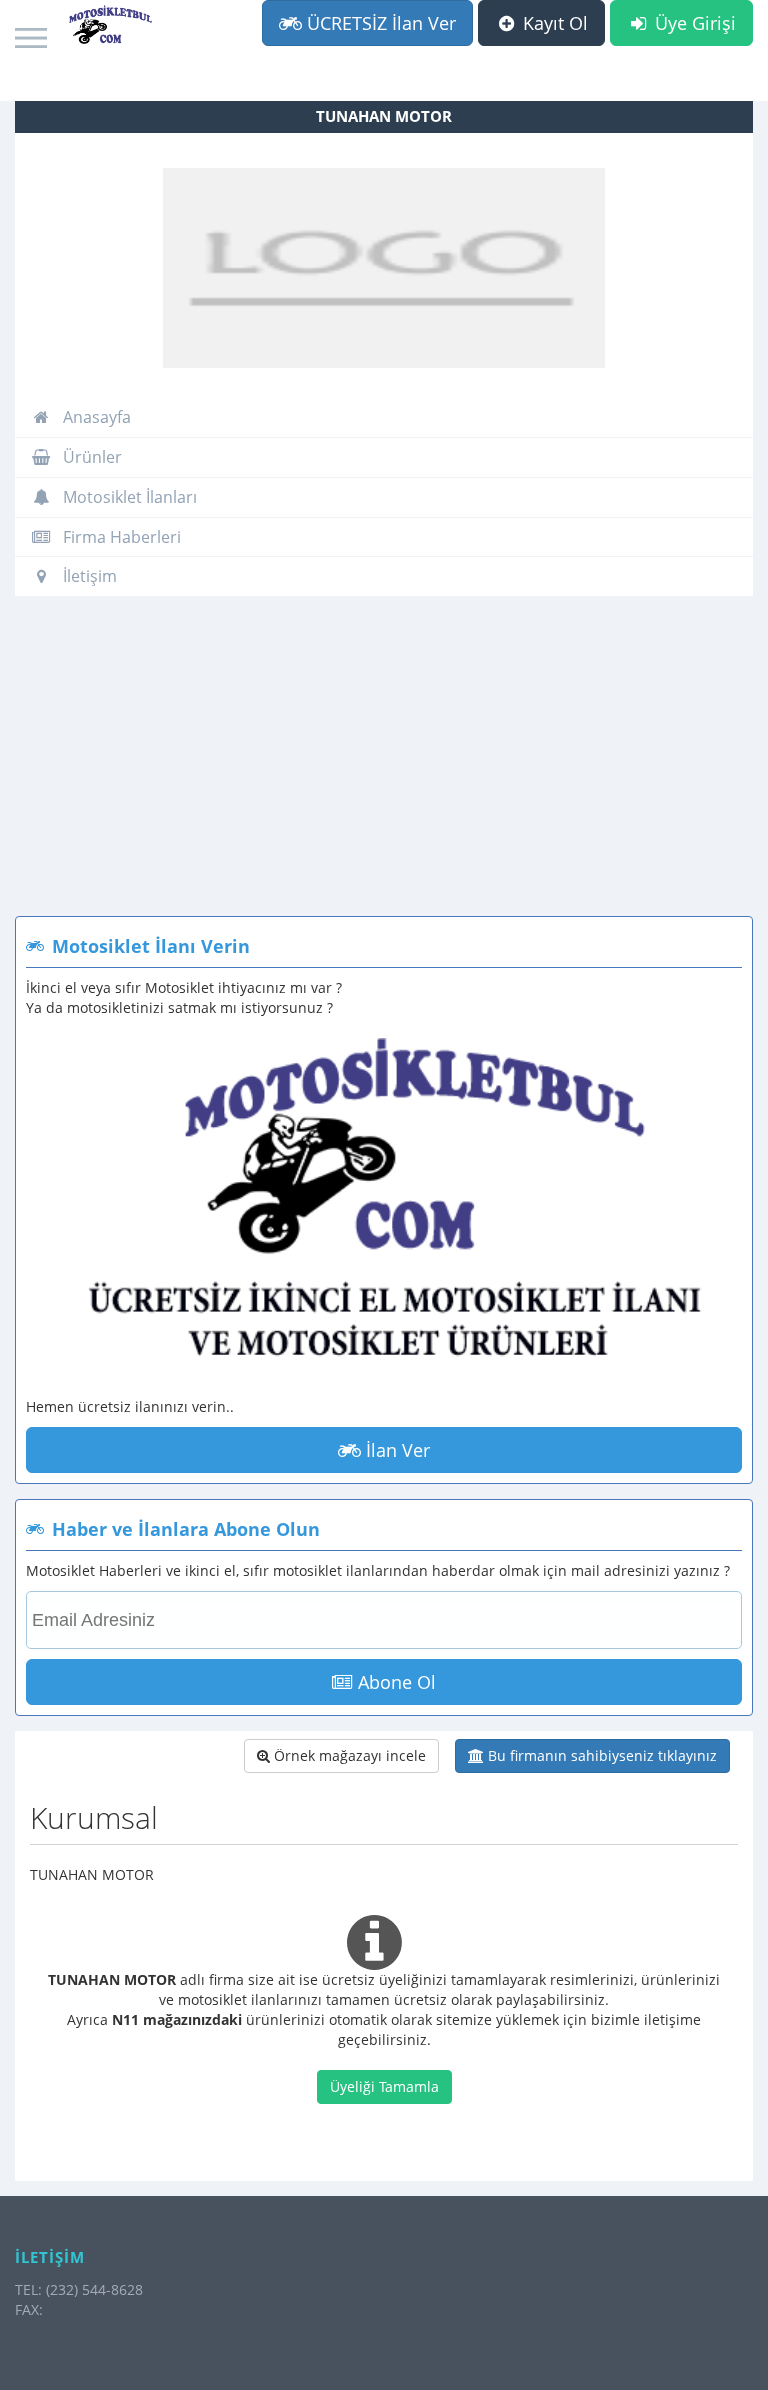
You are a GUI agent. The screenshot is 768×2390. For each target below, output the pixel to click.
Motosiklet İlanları (128, 497)
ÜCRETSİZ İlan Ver (379, 23)
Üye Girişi (693, 23)
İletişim (88, 576)
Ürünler (90, 457)
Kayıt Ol (553, 23)
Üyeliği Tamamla (384, 2086)
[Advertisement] (384, 766)
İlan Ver (395, 1450)
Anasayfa (95, 417)
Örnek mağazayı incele (348, 1755)
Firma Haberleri (120, 537)
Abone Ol (394, 1682)
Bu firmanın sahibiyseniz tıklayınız (600, 1755)
